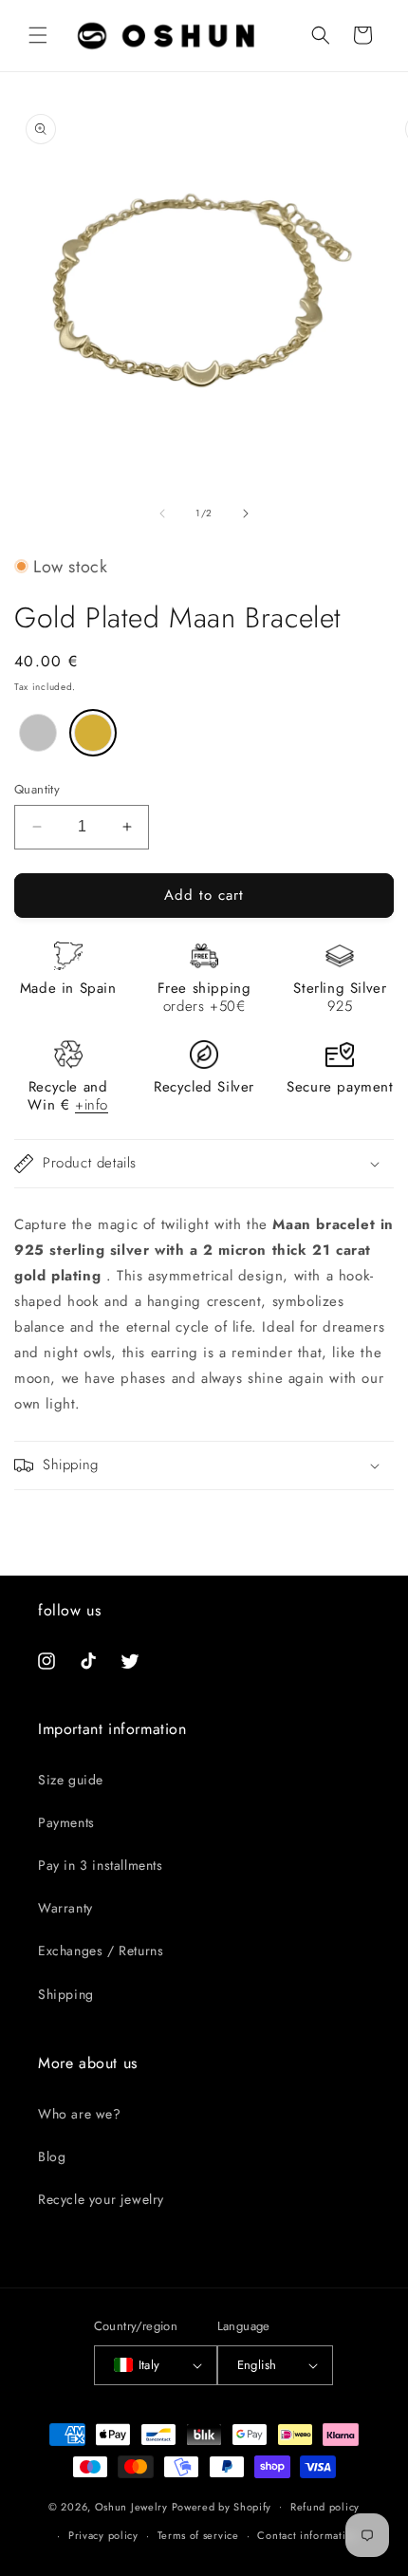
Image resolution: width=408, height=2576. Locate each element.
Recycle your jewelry (101, 2199)
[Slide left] (162, 513)
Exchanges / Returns (101, 1951)
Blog (52, 2156)
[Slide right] (246, 513)
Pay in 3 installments (101, 1865)
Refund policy (325, 2507)
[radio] (38, 733)
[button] (38, 35)
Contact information (307, 2535)
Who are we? (80, 2114)
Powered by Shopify (222, 2506)
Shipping (66, 1994)
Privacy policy (103, 2535)
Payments (66, 1822)
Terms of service (198, 2535)
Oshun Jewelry (131, 2506)
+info (92, 1105)
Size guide (71, 1780)
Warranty (65, 1908)
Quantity (37, 789)
